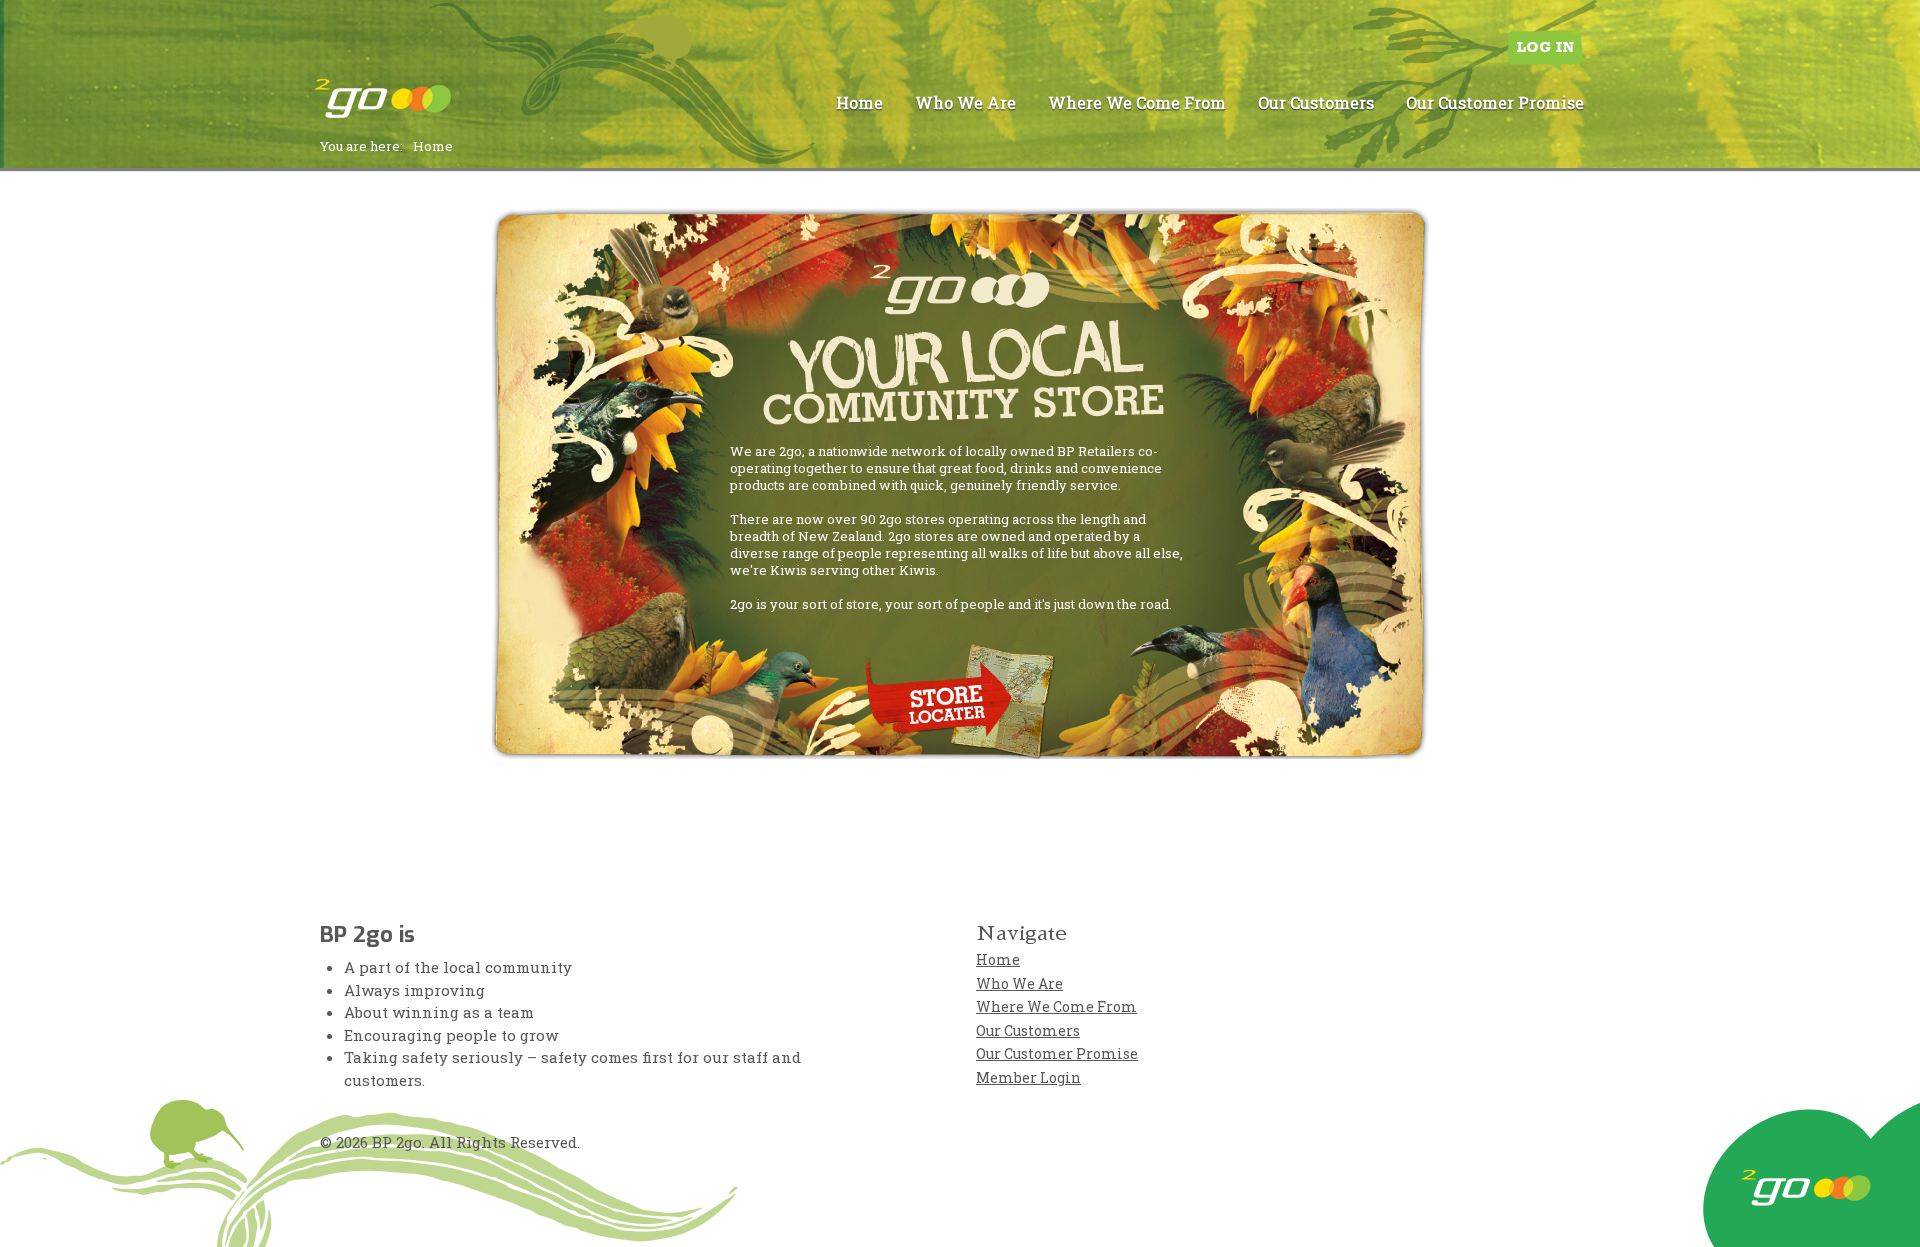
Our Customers (1316, 102)
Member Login (1028, 1077)
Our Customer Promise (1495, 102)
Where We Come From (1137, 102)
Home (859, 102)
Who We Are (965, 102)
